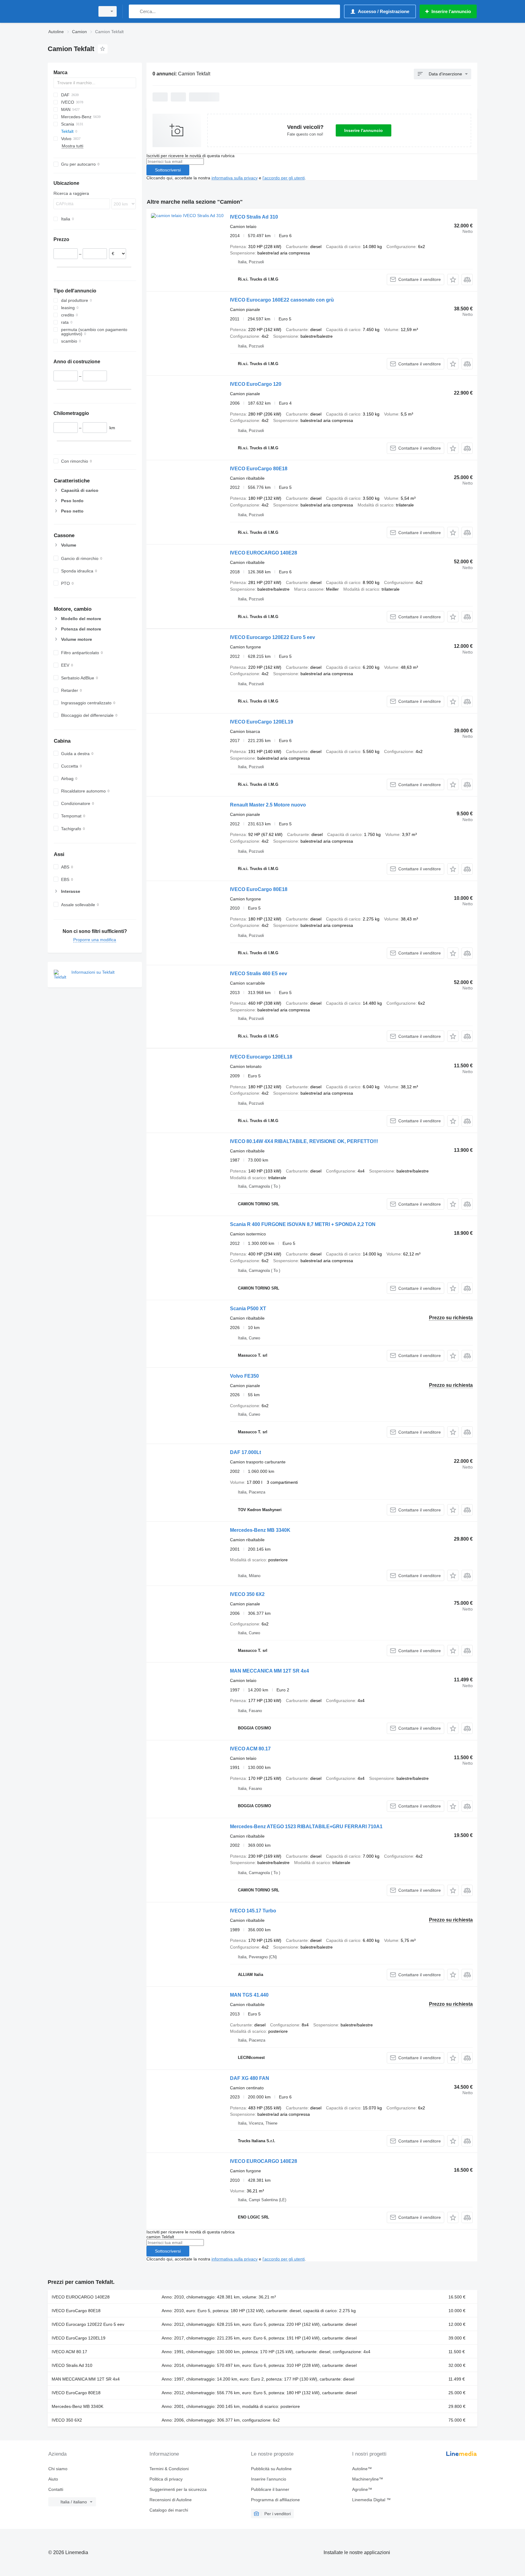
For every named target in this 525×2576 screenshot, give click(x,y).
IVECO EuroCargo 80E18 (259, 469)
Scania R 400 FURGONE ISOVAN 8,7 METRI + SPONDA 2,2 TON (303, 1224)
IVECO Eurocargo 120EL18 (261, 1057)
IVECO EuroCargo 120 (256, 384)
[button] (453, 280)
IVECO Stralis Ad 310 (254, 217)
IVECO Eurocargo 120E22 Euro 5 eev (273, 637)
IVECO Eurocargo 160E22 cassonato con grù (282, 300)
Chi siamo (58, 2469)
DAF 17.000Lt (245, 1452)
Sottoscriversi (168, 170)
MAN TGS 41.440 (249, 1995)
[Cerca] (135, 11)
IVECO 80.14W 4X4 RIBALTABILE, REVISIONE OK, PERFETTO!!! (304, 1141)
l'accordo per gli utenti (284, 178)
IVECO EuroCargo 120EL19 (262, 722)
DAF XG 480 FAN (250, 2078)
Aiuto (53, 2479)
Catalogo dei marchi (169, 2510)
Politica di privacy (166, 2479)
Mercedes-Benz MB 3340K (260, 1530)
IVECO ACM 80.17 (250, 1749)
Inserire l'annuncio (364, 130)
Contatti (56, 2489)
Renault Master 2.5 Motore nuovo (268, 805)
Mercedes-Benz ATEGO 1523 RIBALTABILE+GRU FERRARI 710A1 (306, 1827)
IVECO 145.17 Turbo (253, 1911)
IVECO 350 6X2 (247, 1594)
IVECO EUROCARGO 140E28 (264, 553)
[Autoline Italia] (70, 11)
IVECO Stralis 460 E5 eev (259, 974)
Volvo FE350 (244, 1376)
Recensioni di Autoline (171, 2500)
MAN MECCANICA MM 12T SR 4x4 (269, 1671)
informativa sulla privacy (235, 178)
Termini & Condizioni (169, 2469)
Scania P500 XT (248, 1309)
